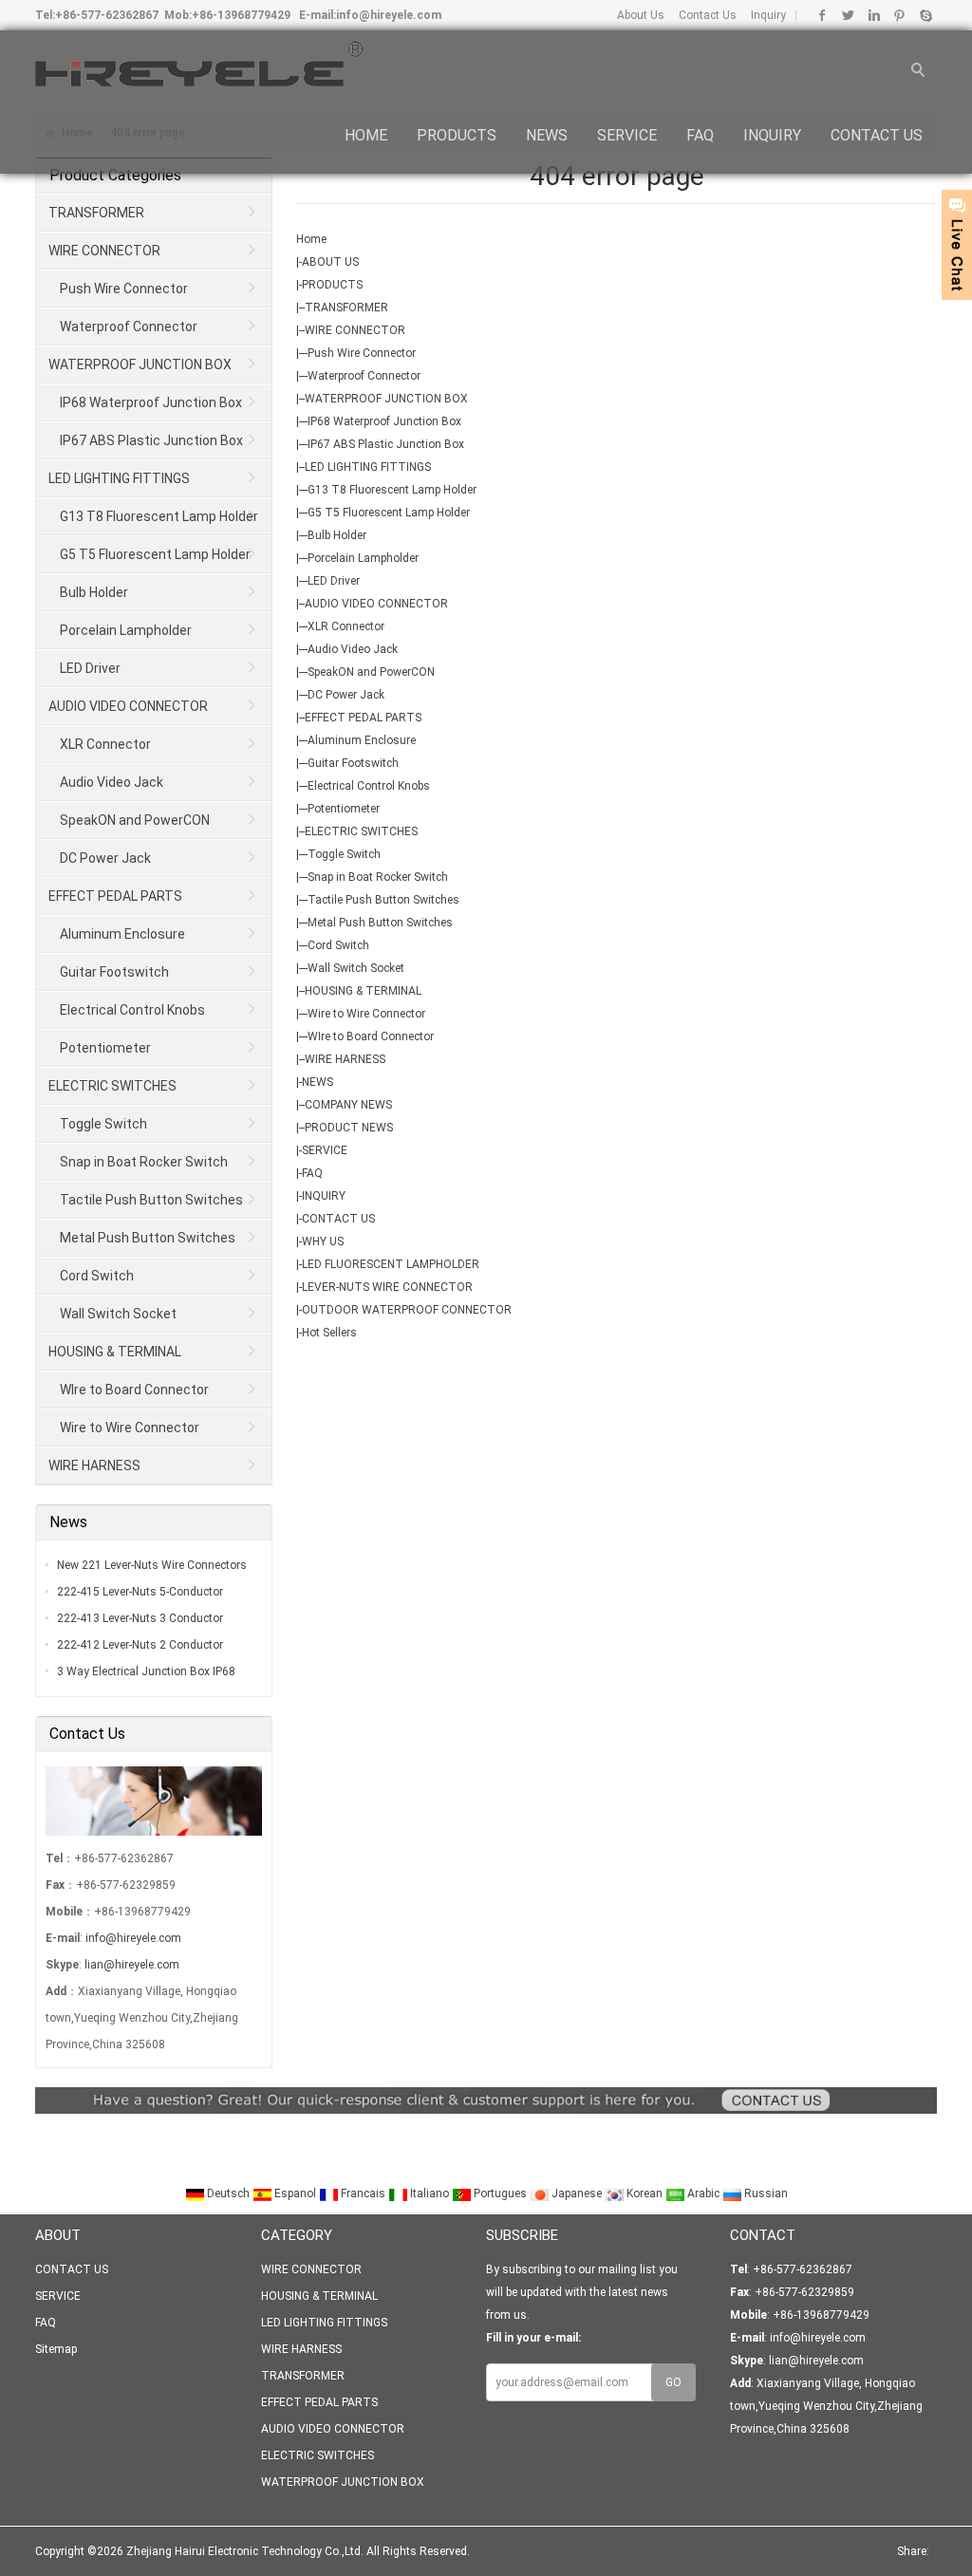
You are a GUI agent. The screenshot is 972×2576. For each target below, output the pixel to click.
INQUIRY (772, 135)
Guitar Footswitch (353, 763)
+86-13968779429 (241, 15)
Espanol (295, 2193)
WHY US (323, 1241)
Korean (645, 2193)
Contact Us (706, 15)
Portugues (500, 2193)
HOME (366, 135)
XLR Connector (346, 626)
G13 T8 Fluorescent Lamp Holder (392, 490)
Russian (765, 2193)
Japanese (577, 2193)
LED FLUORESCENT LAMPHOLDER (391, 1264)
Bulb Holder (337, 535)
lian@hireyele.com (132, 1965)
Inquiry (767, 15)
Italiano (430, 2193)
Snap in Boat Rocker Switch (378, 877)
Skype (925, 15)
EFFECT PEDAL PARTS (363, 718)
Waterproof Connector (364, 376)
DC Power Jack (346, 695)
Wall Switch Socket (356, 968)
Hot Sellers (329, 1333)
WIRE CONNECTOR (355, 330)
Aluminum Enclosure (362, 740)
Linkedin (874, 15)
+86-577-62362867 (107, 15)
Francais (363, 2193)
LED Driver (334, 581)
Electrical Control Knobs (369, 786)
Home (311, 239)
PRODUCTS (457, 135)
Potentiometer (344, 809)
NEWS (547, 135)
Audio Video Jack (353, 649)
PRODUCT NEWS (349, 1128)
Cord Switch (338, 945)
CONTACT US (877, 135)
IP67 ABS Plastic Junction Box (386, 444)
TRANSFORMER (346, 308)
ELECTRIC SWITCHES (361, 831)
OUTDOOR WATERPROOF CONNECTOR (407, 1310)
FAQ (700, 135)
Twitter (848, 15)
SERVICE (627, 135)
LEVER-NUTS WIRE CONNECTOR (387, 1287)
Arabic (703, 2193)
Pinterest (899, 15)
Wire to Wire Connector (366, 1014)
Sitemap (56, 2349)
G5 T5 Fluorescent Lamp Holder (389, 513)
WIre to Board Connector (371, 1036)
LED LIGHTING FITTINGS (368, 467)
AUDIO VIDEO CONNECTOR (376, 604)
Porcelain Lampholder (363, 558)
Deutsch (228, 2193)
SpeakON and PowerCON (371, 672)
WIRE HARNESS (345, 1059)
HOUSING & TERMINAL (363, 991)
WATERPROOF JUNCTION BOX (386, 399)
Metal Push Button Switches (380, 923)
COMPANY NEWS (348, 1105)
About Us (641, 15)
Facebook (822, 15)
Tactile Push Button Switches (383, 900)
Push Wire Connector (362, 353)
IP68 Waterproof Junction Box (384, 421)
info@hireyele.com (389, 15)
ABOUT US (330, 262)
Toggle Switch (344, 854)
